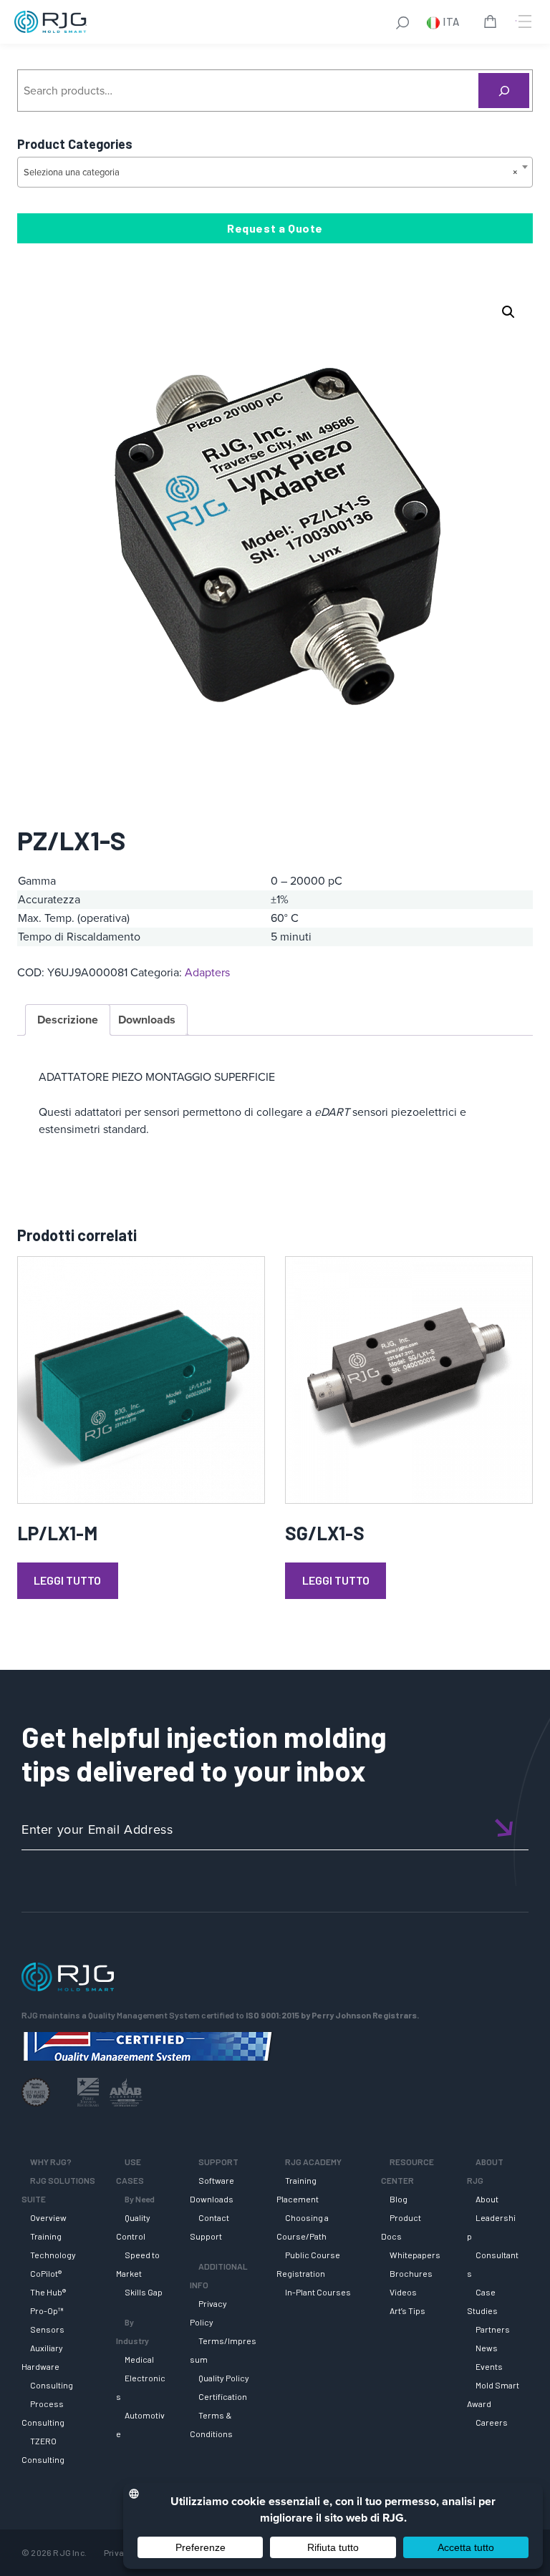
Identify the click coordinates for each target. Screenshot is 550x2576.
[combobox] (275, 172)
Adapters (207, 972)
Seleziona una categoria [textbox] (271, 172)
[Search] (504, 91)
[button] (508, 312)
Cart (493, 24)
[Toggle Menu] (524, 21)
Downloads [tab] (147, 1020)
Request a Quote (275, 228)
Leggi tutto (67, 1580)
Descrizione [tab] (68, 1020)
